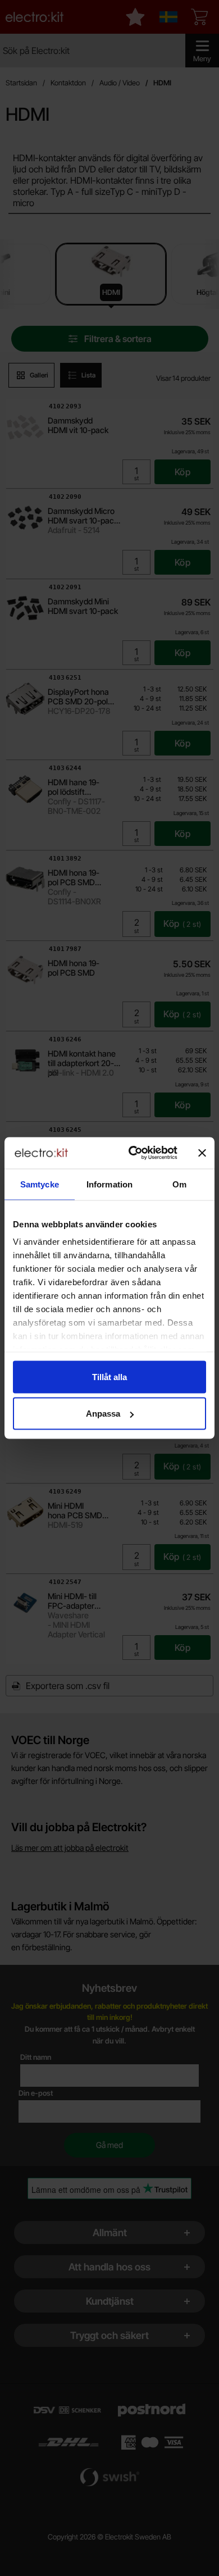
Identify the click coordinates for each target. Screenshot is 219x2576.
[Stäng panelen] (202, 1153)
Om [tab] (179, 1184)
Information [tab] (109, 1184)
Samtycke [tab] (40, 1184)
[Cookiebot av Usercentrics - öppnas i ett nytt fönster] (133, 1153)
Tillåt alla (109, 1376)
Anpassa (103, 1414)
